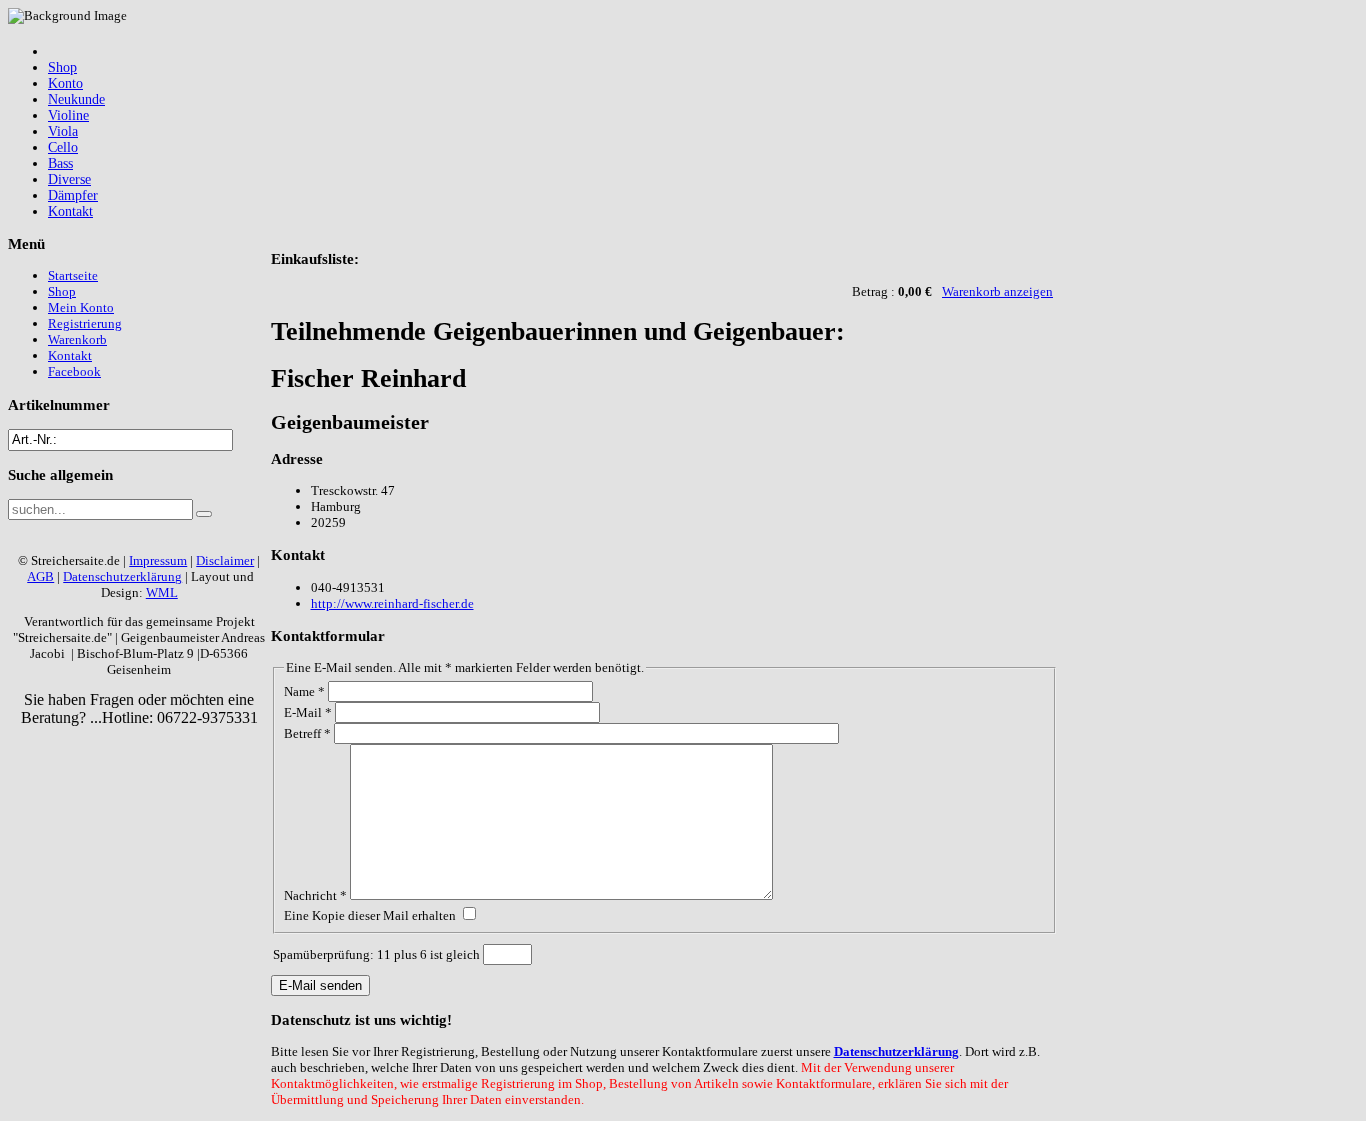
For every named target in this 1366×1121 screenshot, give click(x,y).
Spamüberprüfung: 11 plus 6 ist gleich (378, 954)
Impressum (158, 560)
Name (304, 691)
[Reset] (204, 514)
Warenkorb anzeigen (997, 291)
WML (162, 592)
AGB (40, 576)
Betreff (307, 733)
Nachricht (315, 895)
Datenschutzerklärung (896, 1051)
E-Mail (308, 712)
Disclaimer (225, 560)
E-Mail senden (320, 985)
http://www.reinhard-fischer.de (392, 603)
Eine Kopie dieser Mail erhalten (370, 915)
